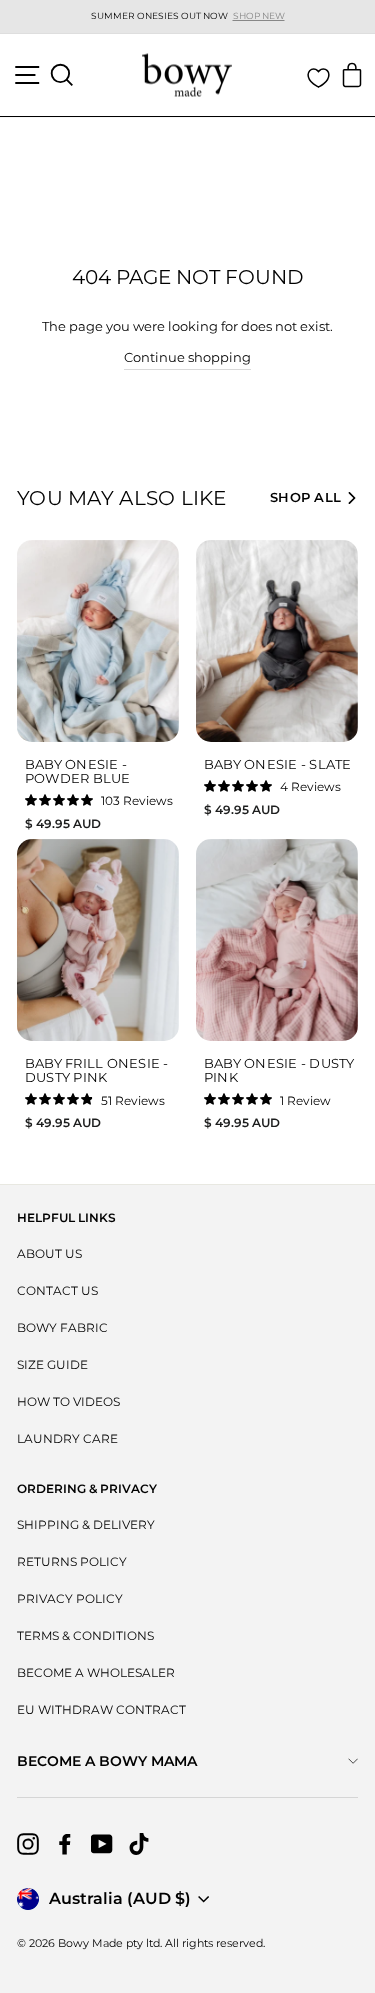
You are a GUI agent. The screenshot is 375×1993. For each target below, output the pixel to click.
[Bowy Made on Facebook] (65, 1844)
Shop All (305, 497)
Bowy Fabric (62, 1327)
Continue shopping (187, 357)
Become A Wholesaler (96, 1672)
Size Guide (52, 1364)
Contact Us (57, 1290)
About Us (49, 1253)
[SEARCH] (62, 75)
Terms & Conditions (85, 1635)
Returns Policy (72, 1561)
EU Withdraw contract (101, 1709)
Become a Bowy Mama (107, 1761)
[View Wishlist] (318, 78)
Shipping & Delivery (86, 1524)
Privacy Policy (70, 1598)
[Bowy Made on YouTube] (102, 1844)
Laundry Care (67, 1438)
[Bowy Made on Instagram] (28, 1844)
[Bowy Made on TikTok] (139, 1844)
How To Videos (68, 1401)
